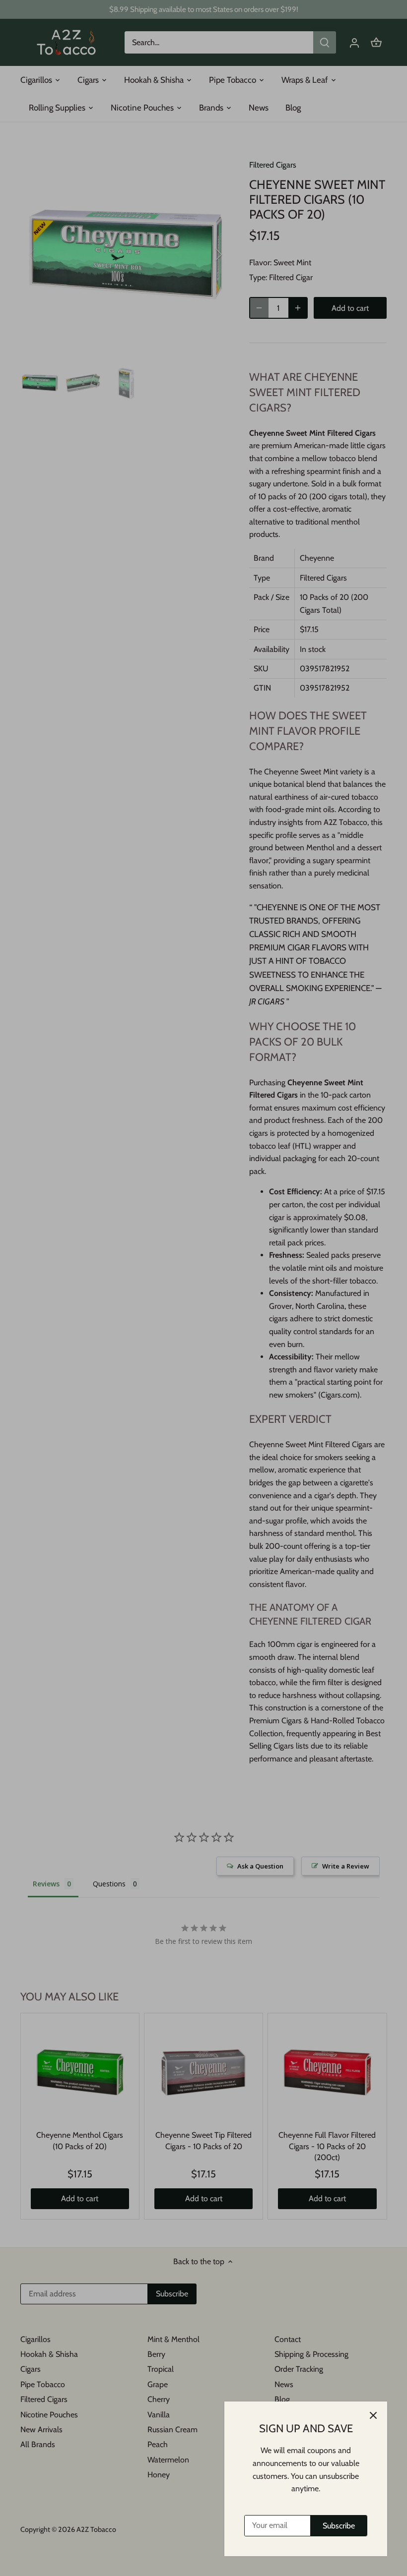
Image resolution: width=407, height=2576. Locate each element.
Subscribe (339, 2526)
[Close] (373, 2415)
